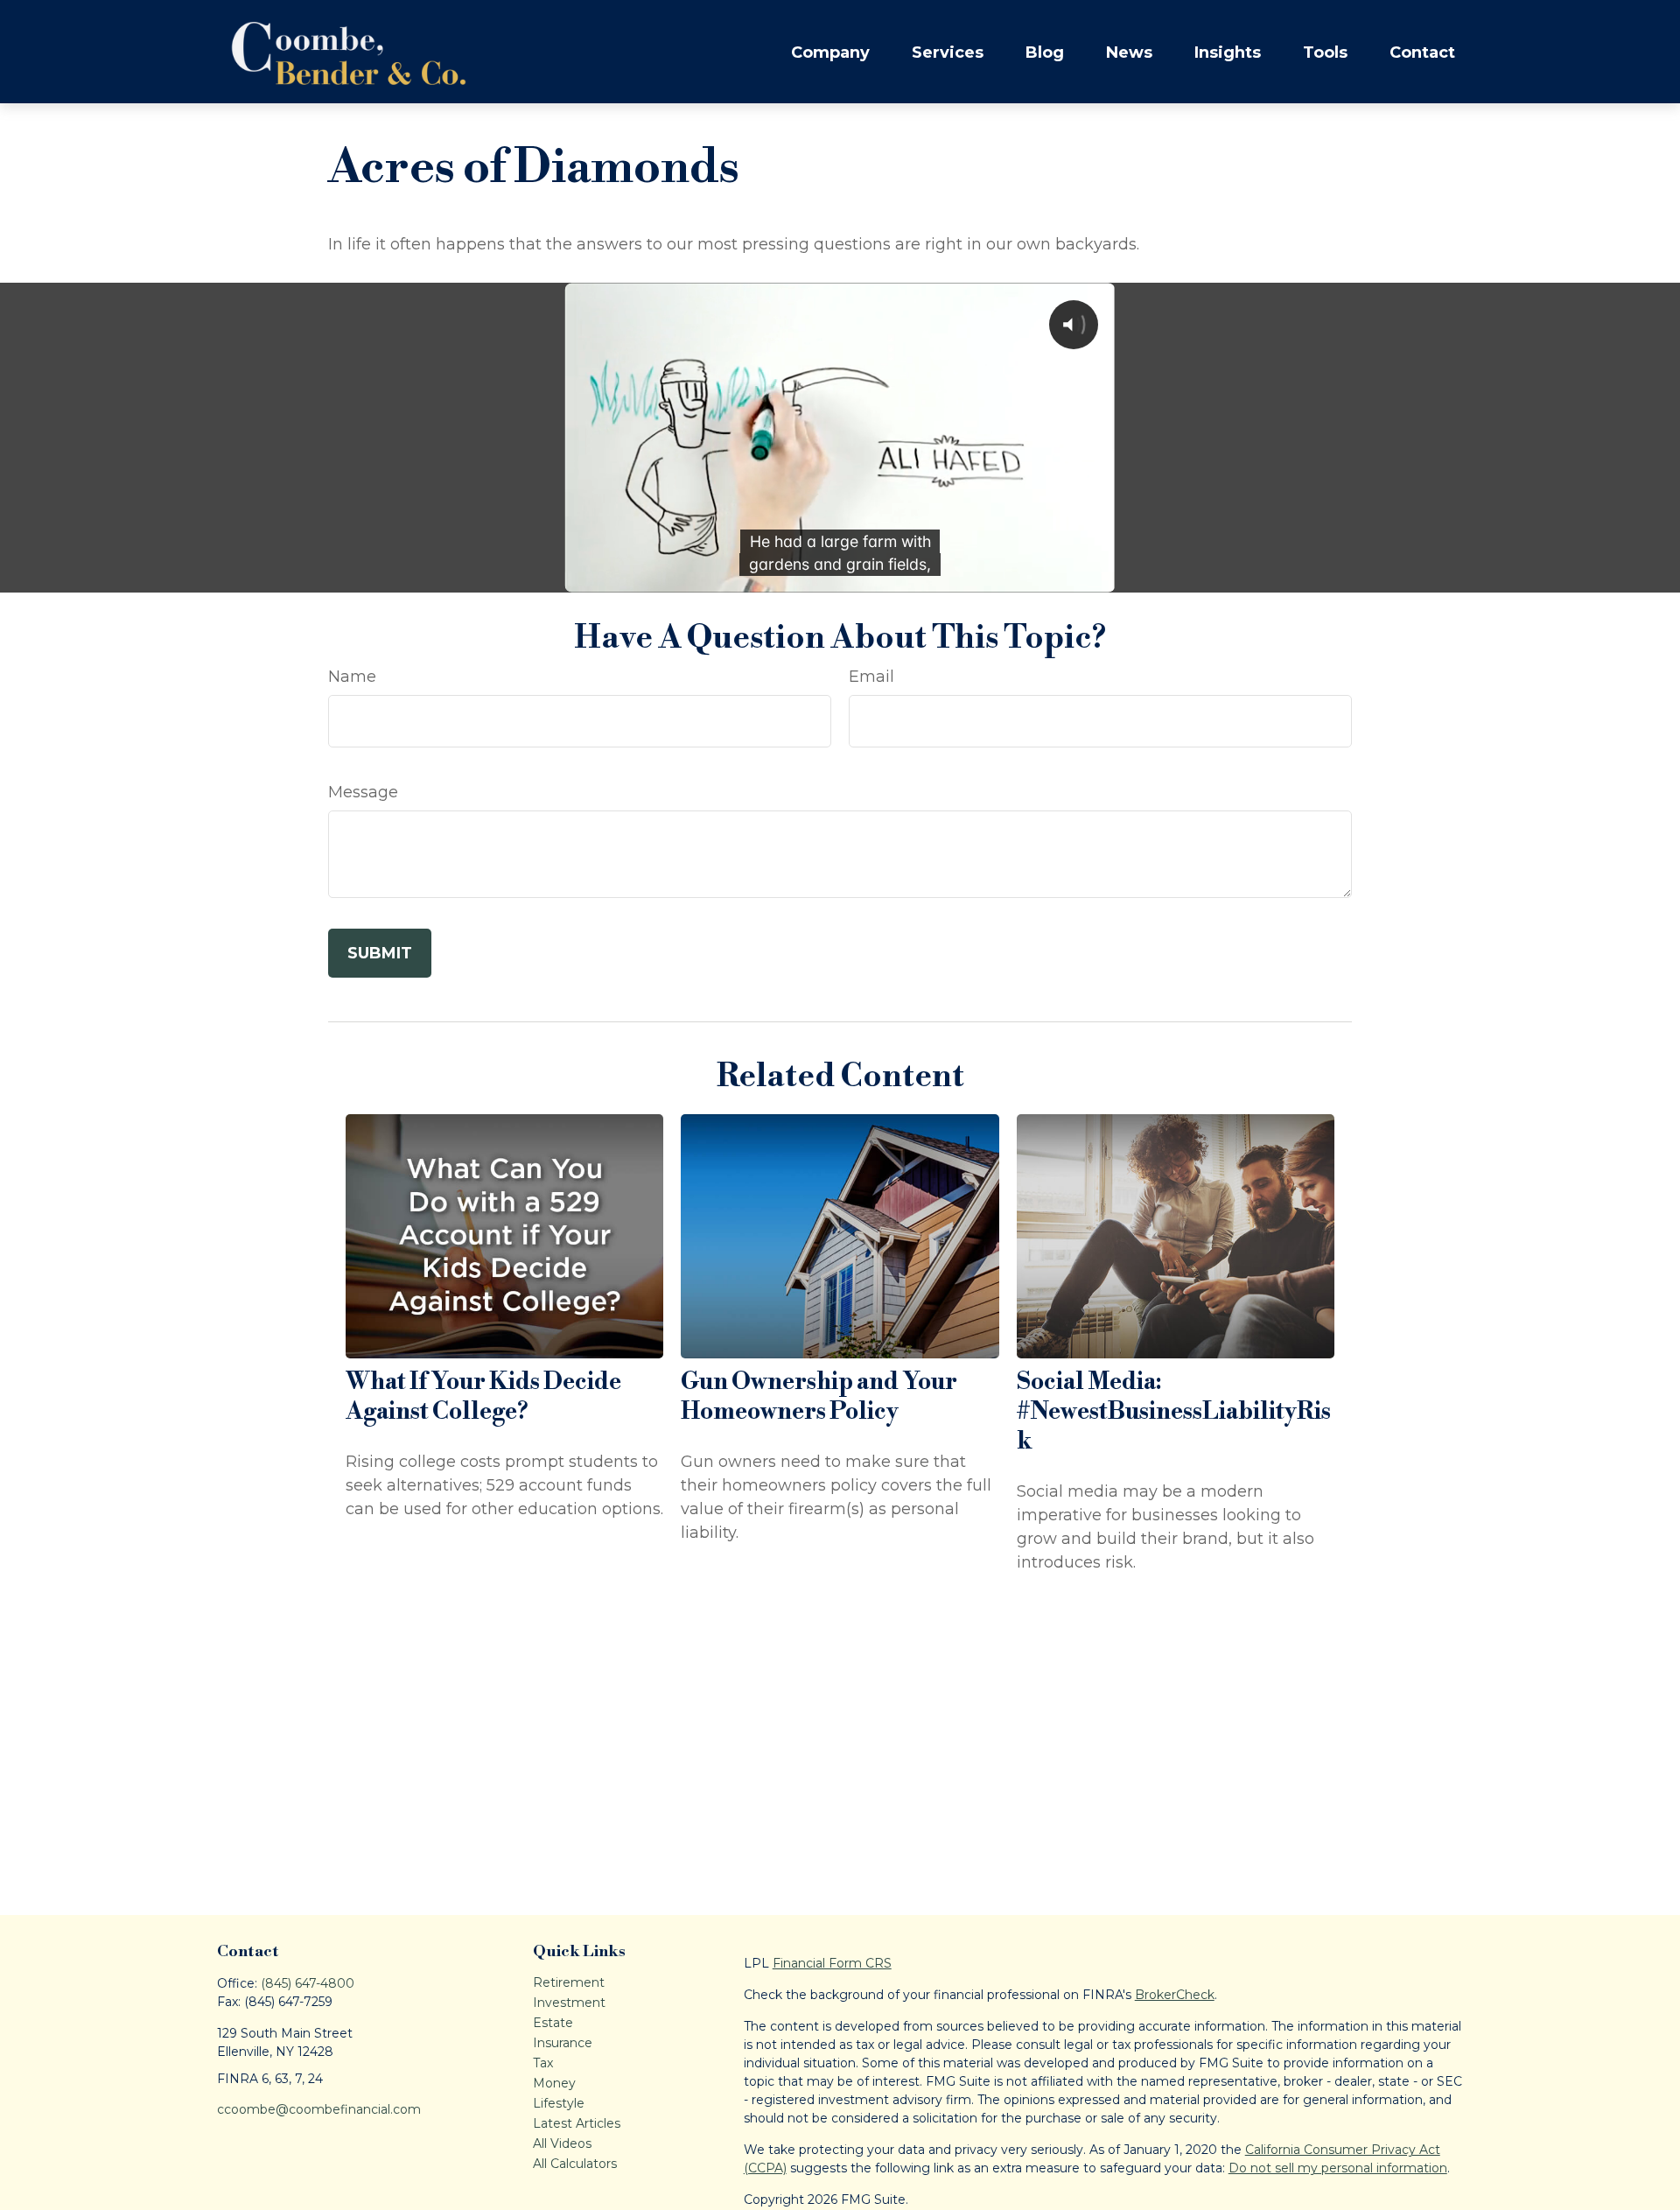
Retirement (569, 1982)
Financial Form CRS (832, 1963)
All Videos (562, 2143)
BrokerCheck (1175, 1995)
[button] (830, 52)
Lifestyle (559, 2103)
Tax (543, 2063)
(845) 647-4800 (308, 1983)
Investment (569, 2003)
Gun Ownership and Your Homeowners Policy (819, 1397)
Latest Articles (577, 2123)
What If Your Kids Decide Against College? (483, 1397)
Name (352, 677)
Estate (553, 2023)
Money (554, 2083)
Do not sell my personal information (1338, 2168)
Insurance (563, 2043)
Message (363, 792)
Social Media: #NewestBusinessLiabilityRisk (1174, 1412)
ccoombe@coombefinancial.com (319, 2109)
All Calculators (575, 2164)
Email (871, 677)
